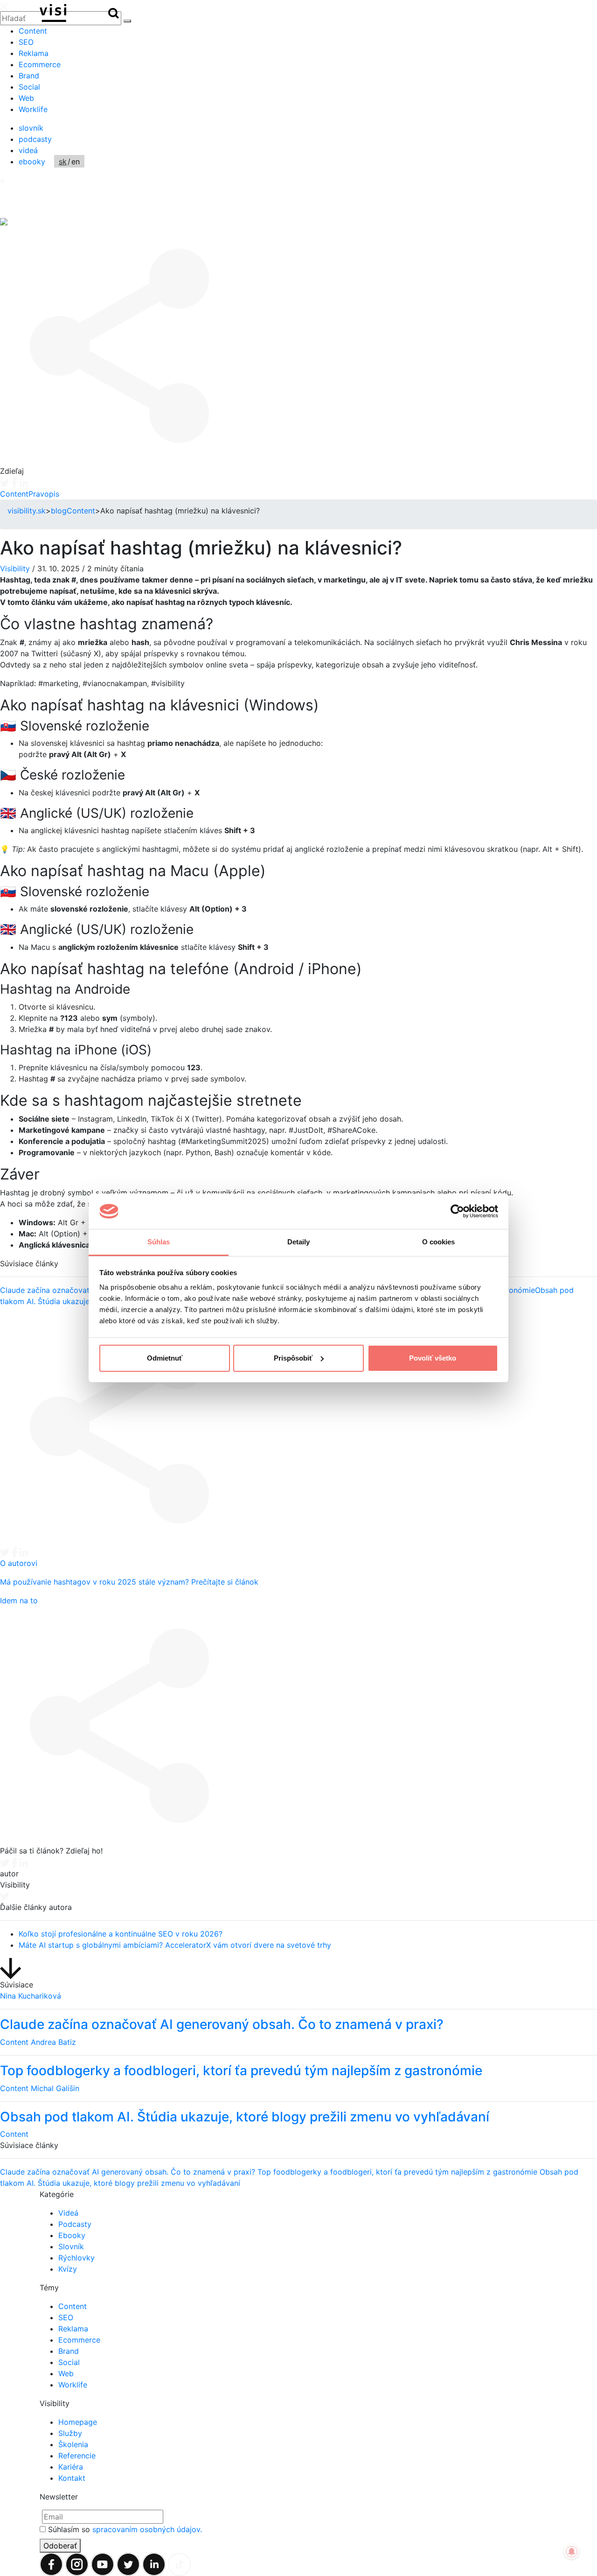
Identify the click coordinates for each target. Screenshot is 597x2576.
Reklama (34, 53)
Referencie (77, 2456)
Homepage (78, 2422)
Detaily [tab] (299, 1242)
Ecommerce (40, 64)
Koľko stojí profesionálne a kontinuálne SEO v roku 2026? (121, 1934)
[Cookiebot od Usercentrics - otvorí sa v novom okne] (457, 1211)
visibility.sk (27, 511)
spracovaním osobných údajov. (147, 2529)
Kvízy (68, 2269)
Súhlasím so (125, 2529)
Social (29, 87)
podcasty (35, 139)
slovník (31, 128)
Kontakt (72, 2478)
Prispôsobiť (293, 1358)
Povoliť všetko (433, 1358)
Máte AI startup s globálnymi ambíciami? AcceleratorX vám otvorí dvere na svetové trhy (175, 1945)
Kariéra (71, 2467)
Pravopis (44, 494)
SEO (26, 42)
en (76, 161)
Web (26, 98)
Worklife (33, 109)
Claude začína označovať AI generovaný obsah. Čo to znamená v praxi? (129, 2172)
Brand (29, 76)
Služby (70, 2433)
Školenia (73, 2444)
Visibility (15, 569)
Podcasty (75, 2224)
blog (59, 511)
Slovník (71, 2246)
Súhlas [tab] (159, 1242)
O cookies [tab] (439, 1242)
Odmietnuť (165, 1358)
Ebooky (72, 2235)
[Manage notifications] (572, 2552)
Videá (68, 2213)
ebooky (32, 161)
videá (28, 150)
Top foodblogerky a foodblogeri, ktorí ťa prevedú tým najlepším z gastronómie (399, 2172)
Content (33, 31)
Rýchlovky (76, 2258)
